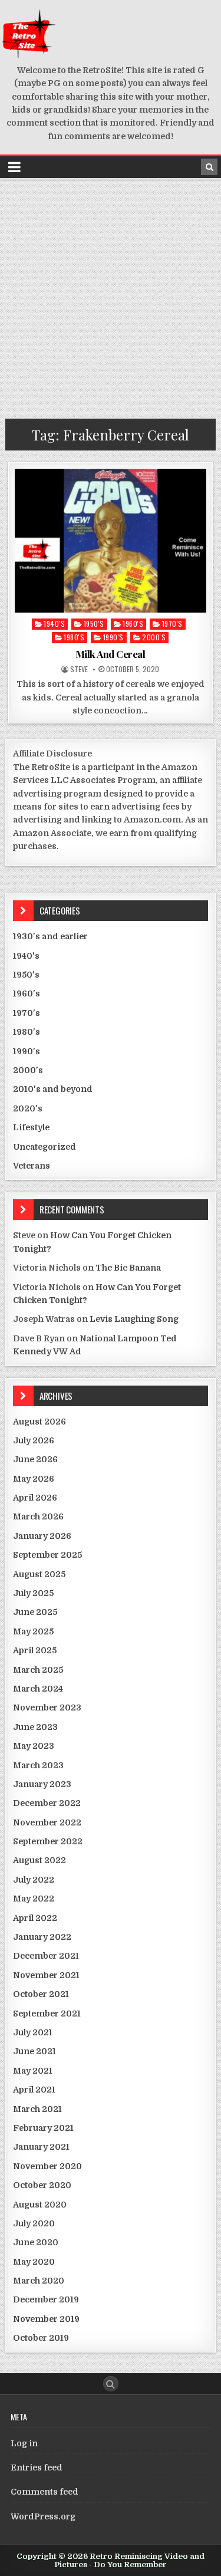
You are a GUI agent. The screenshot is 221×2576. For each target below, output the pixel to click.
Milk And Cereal (111, 654)
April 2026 (35, 1498)
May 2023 (34, 1746)
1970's (172, 624)
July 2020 (34, 2223)
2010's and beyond (53, 1089)
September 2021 (47, 2014)
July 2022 (34, 1880)
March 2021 (37, 2109)
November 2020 (47, 2166)
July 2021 (33, 2032)
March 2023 (38, 1765)
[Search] (209, 167)
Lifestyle (31, 1127)
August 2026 (39, 1422)
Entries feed (37, 2468)
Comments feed (44, 2492)
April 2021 (34, 2090)
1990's (113, 637)
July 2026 (34, 1440)
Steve (79, 669)
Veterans (32, 1166)
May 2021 (33, 2071)
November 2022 (47, 1822)
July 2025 (33, 1593)
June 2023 (35, 1727)
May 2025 (33, 1631)
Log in (24, 2443)
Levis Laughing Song (134, 1319)
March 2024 (38, 1689)
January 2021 (41, 2147)
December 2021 (46, 1956)
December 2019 (46, 2299)
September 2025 (47, 1555)
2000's (154, 637)
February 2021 (43, 2128)
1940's (54, 624)
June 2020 (36, 2242)
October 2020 (42, 2185)
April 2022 (35, 1918)
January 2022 (42, 1937)
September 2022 (48, 1841)
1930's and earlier (50, 936)
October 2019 (41, 2338)
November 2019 (46, 2319)
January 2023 (42, 1784)
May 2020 (34, 2262)
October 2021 (41, 1994)
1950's (94, 624)
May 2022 (34, 1899)
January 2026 (42, 1536)
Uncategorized (44, 1147)
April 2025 (35, 1650)
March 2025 (38, 1670)
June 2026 (35, 1459)
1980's (74, 637)
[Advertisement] (111, 296)
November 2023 (47, 1708)
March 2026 (38, 1516)
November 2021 (46, 1975)
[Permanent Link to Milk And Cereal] (111, 541)
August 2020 (40, 2205)
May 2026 (34, 1479)
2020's (28, 1108)
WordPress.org (43, 2516)
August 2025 (39, 1574)
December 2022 (47, 1803)
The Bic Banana (128, 1268)
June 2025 (35, 1612)
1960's (133, 624)
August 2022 (39, 1860)
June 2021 (34, 2051)
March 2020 (39, 2281)
